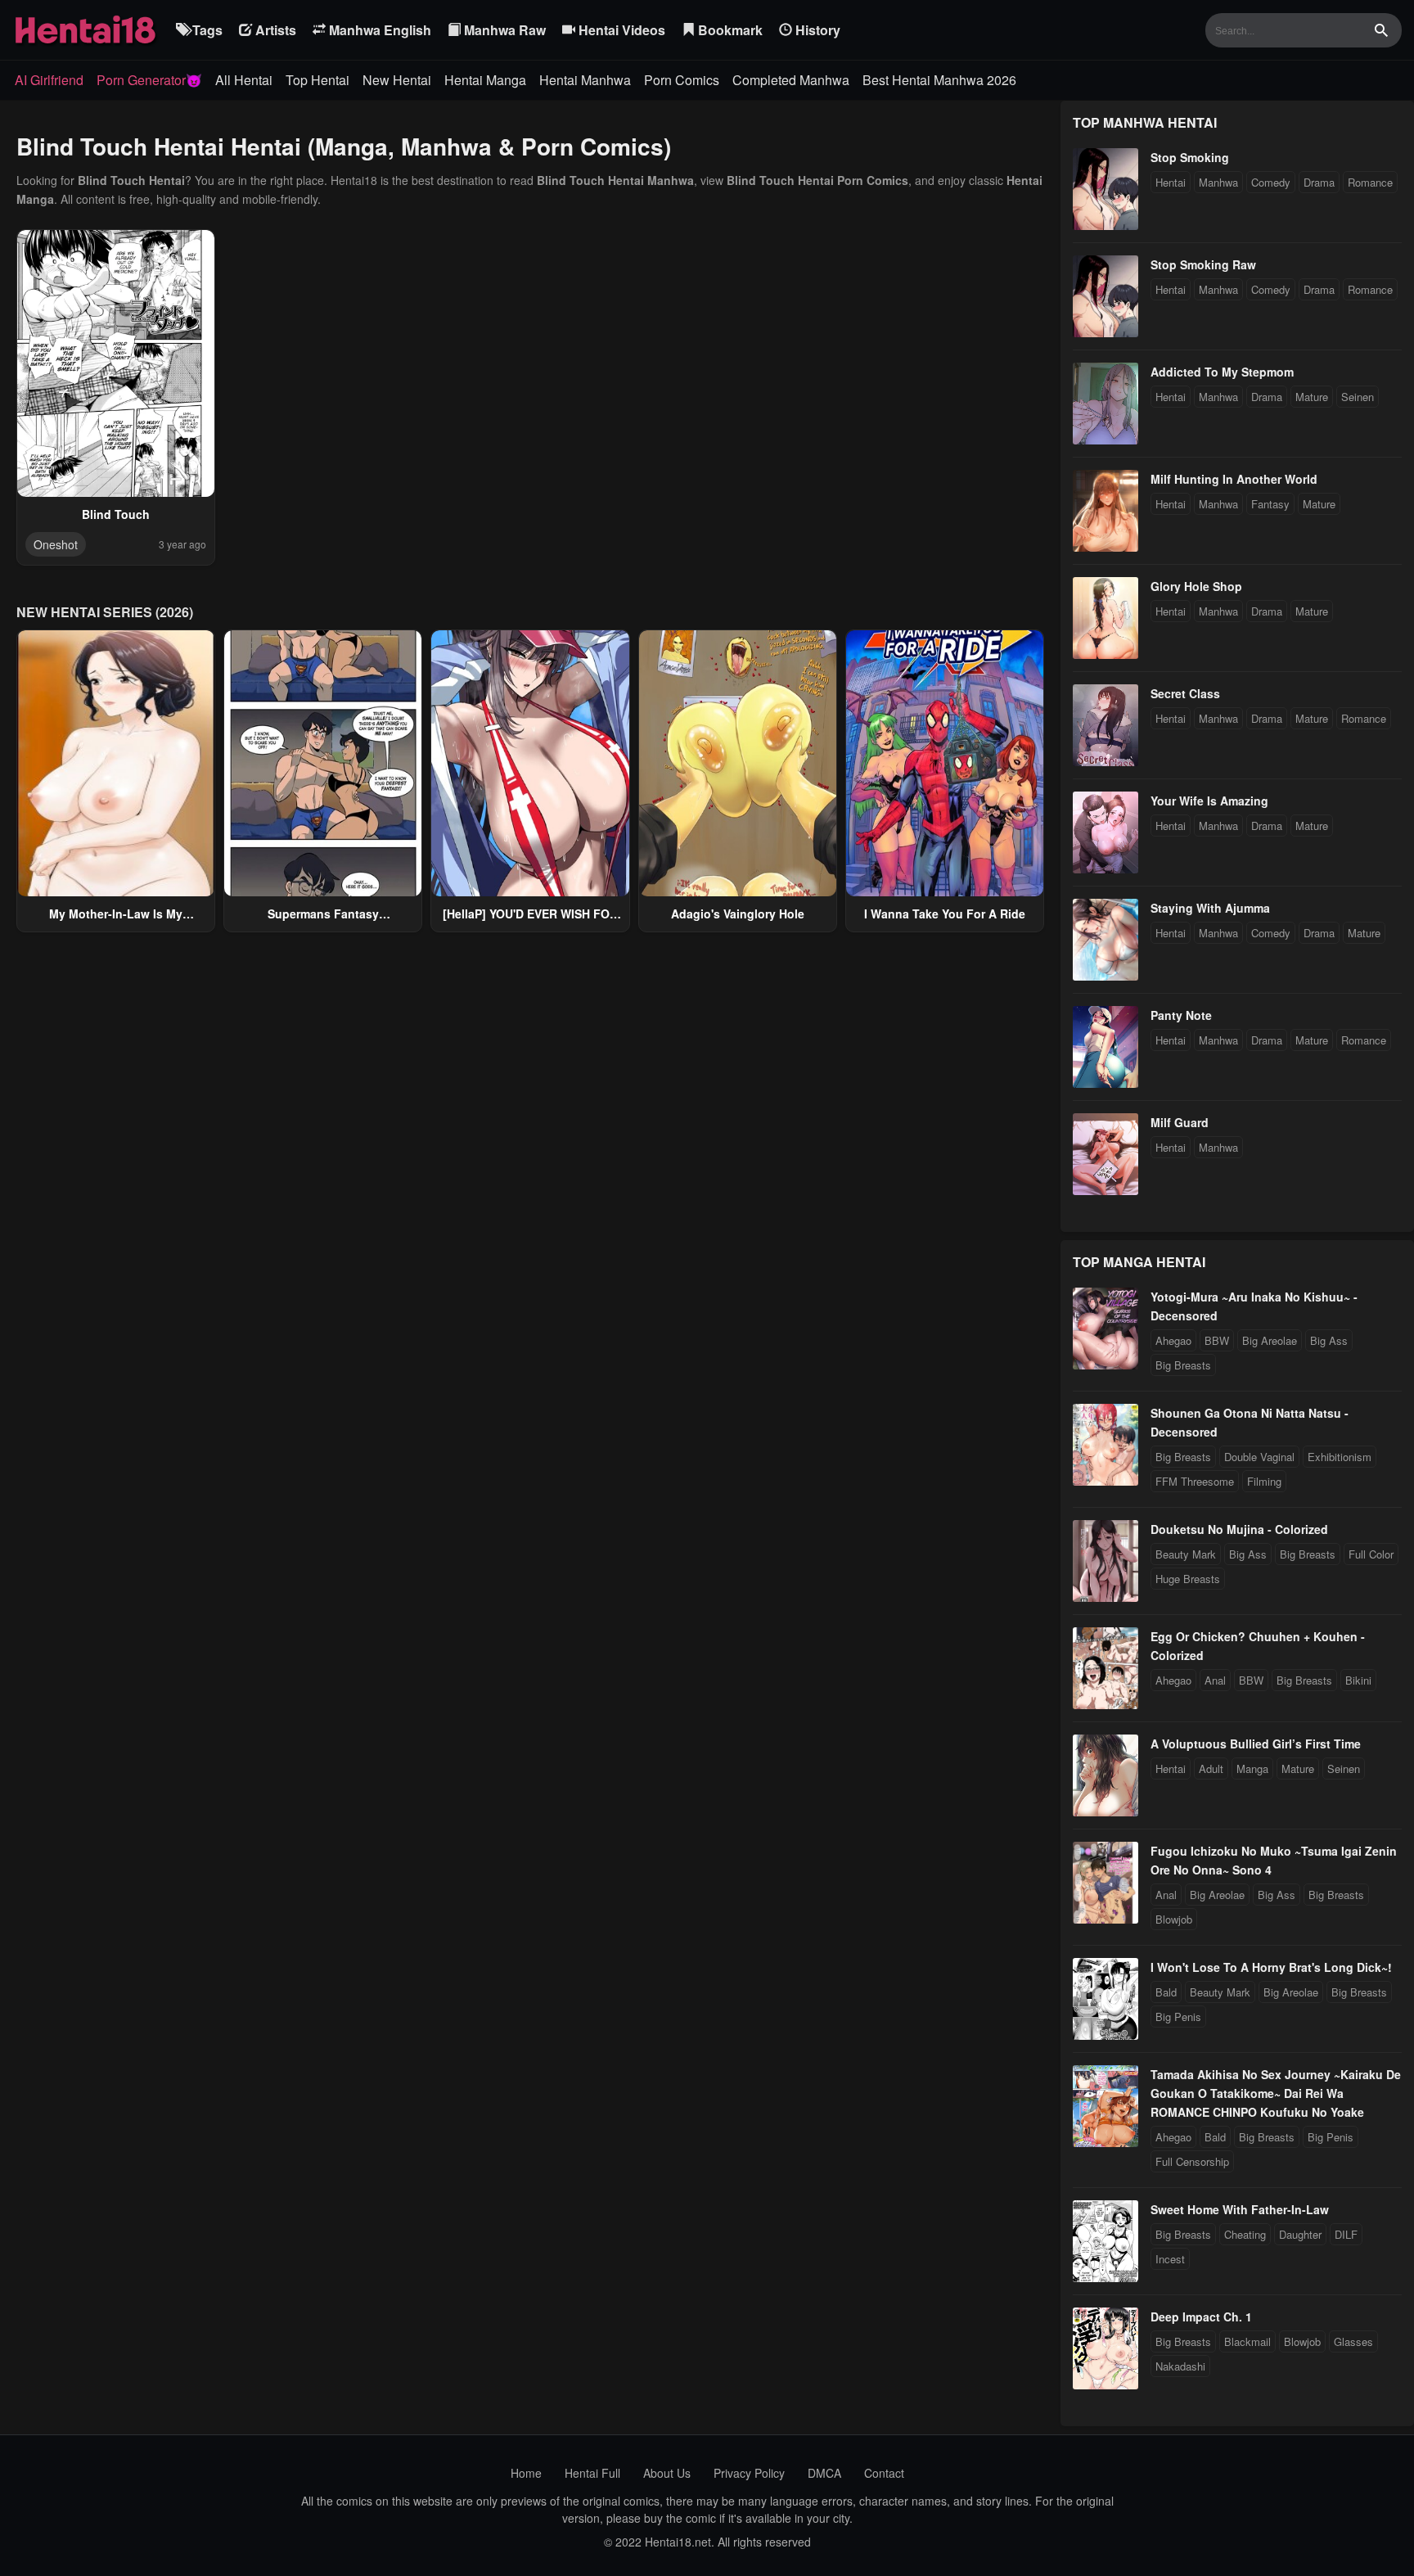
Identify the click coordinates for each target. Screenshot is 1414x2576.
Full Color (1371, 1554)
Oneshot (56, 544)
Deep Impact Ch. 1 (1201, 2317)
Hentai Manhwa (585, 80)
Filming (1264, 1481)
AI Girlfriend (49, 80)
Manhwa (1218, 182)
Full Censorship (1192, 2161)
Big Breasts (1183, 1365)
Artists (274, 30)
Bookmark (729, 30)
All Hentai (244, 80)
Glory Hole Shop (1196, 586)
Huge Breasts (1188, 1579)
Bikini (1358, 1680)
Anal (1215, 1680)
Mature (1312, 397)
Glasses (1353, 2341)
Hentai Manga (485, 80)
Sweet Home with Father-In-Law (1240, 2209)
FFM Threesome (1195, 1481)
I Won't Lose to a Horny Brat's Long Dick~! (1271, 1967)
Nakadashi (1180, 2366)
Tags (206, 30)
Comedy (1271, 182)
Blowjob (1174, 1919)
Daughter (1300, 2234)
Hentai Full (592, 2473)
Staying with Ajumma (1210, 908)
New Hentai (397, 80)
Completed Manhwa (791, 80)
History (816, 30)
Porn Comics (682, 80)
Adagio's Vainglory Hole (738, 914)
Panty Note (1181, 1015)
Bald (1166, 1992)
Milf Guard (1180, 1122)
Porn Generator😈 (149, 80)
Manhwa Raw (503, 30)
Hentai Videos (620, 30)
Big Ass (1329, 1340)
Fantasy (1270, 504)
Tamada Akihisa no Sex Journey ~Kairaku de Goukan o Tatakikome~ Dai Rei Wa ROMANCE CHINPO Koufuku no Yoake (1276, 2093)
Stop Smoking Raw (1203, 264)
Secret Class (1185, 693)
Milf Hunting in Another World (1234, 479)
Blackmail (1247, 2341)
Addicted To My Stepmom (1222, 372)
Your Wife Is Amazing (1209, 801)
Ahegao (1173, 1340)
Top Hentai (317, 80)
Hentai (1171, 182)
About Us (667, 2473)
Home (526, 2473)
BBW (1217, 1340)
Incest (1170, 2259)
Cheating (1245, 2234)
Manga (1252, 1768)
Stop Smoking (1190, 157)
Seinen (1358, 397)
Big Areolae (1270, 1340)
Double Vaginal (1259, 1457)
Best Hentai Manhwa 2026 (939, 80)
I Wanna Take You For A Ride (945, 914)
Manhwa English (378, 30)
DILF (1346, 2234)
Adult (1211, 1768)
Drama (1319, 182)
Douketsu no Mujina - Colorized (1239, 1529)
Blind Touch (116, 514)
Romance (1370, 182)
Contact (884, 2473)
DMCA (824, 2473)
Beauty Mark (1186, 1554)
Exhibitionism (1340, 1457)
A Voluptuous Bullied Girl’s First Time (1256, 1744)
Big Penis (1178, 2017)
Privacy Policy (749, 2473)
